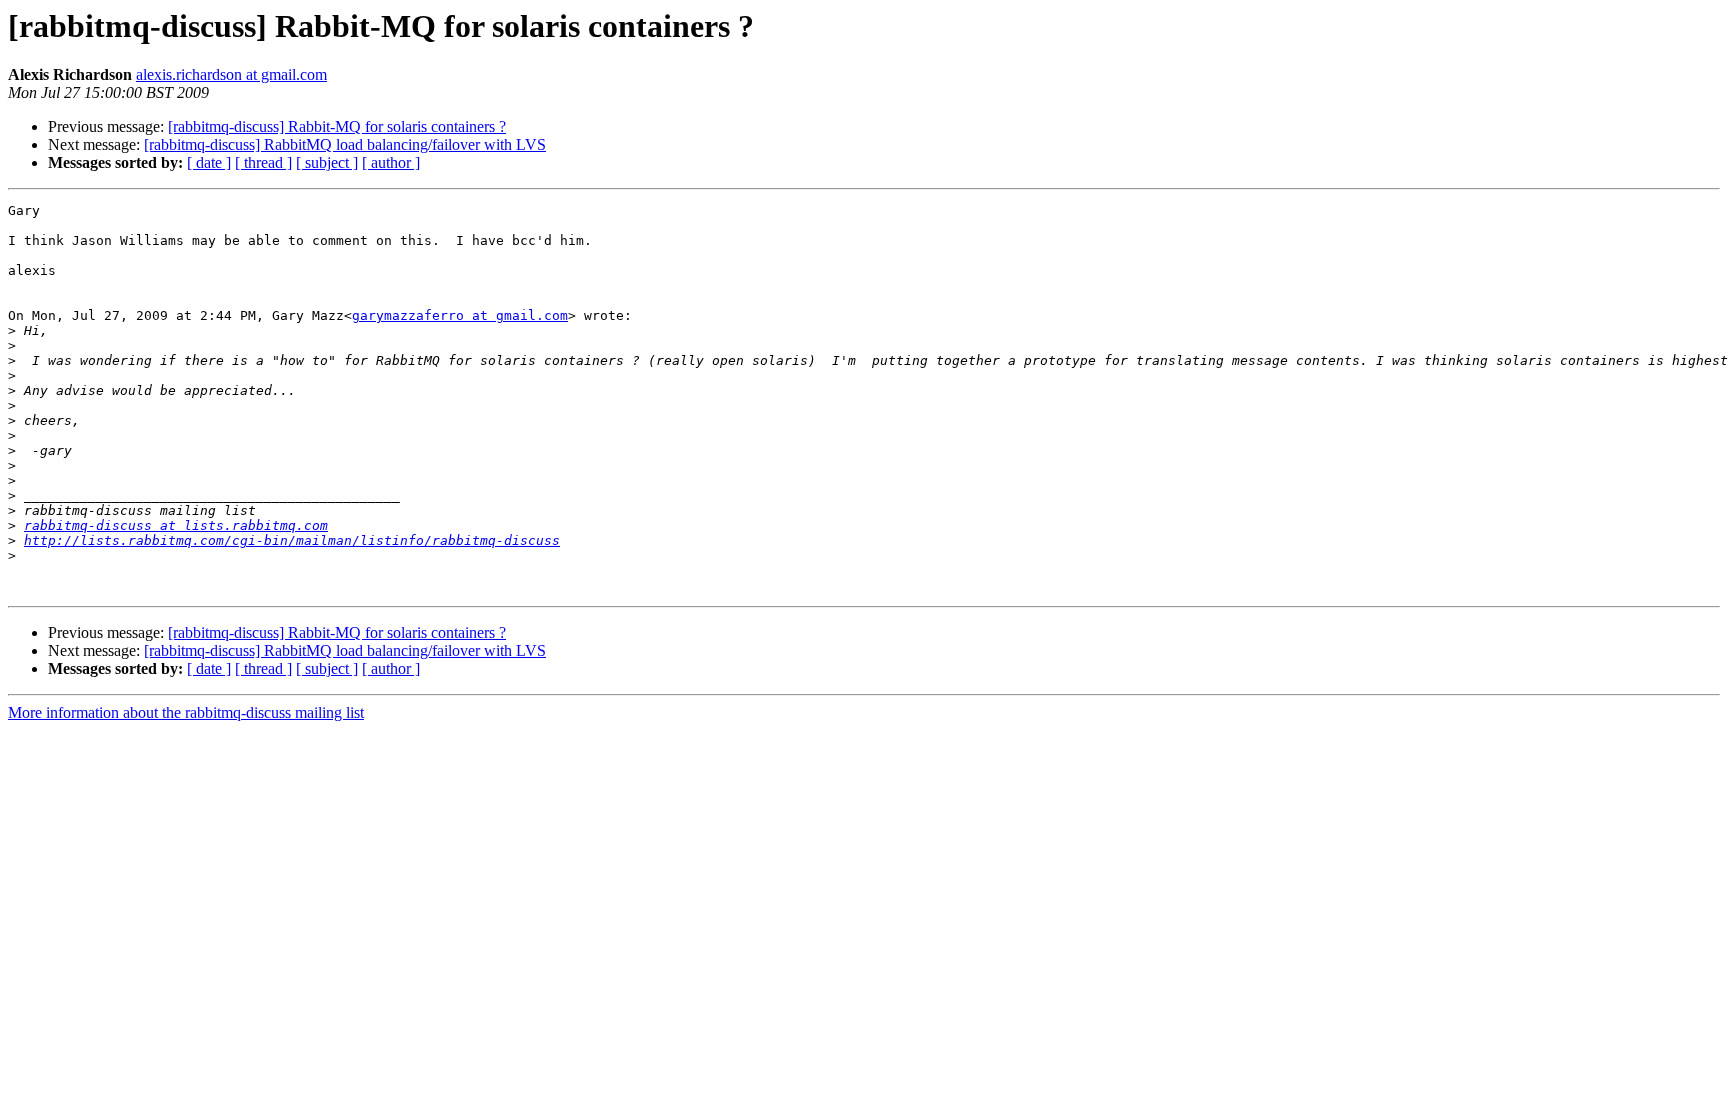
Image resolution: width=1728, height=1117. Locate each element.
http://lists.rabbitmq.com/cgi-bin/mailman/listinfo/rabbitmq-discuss (292, 540)
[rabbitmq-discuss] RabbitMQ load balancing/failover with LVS (345, 144)
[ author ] (391, 162)
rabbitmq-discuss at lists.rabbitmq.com (176, 525)
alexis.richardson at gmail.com (231, 74)
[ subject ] (327, 162)
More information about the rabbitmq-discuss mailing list (186, 712)
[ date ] (209, 162)
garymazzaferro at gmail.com (460, 315)
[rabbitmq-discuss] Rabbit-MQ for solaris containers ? (337, 126)
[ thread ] (263, 162)
